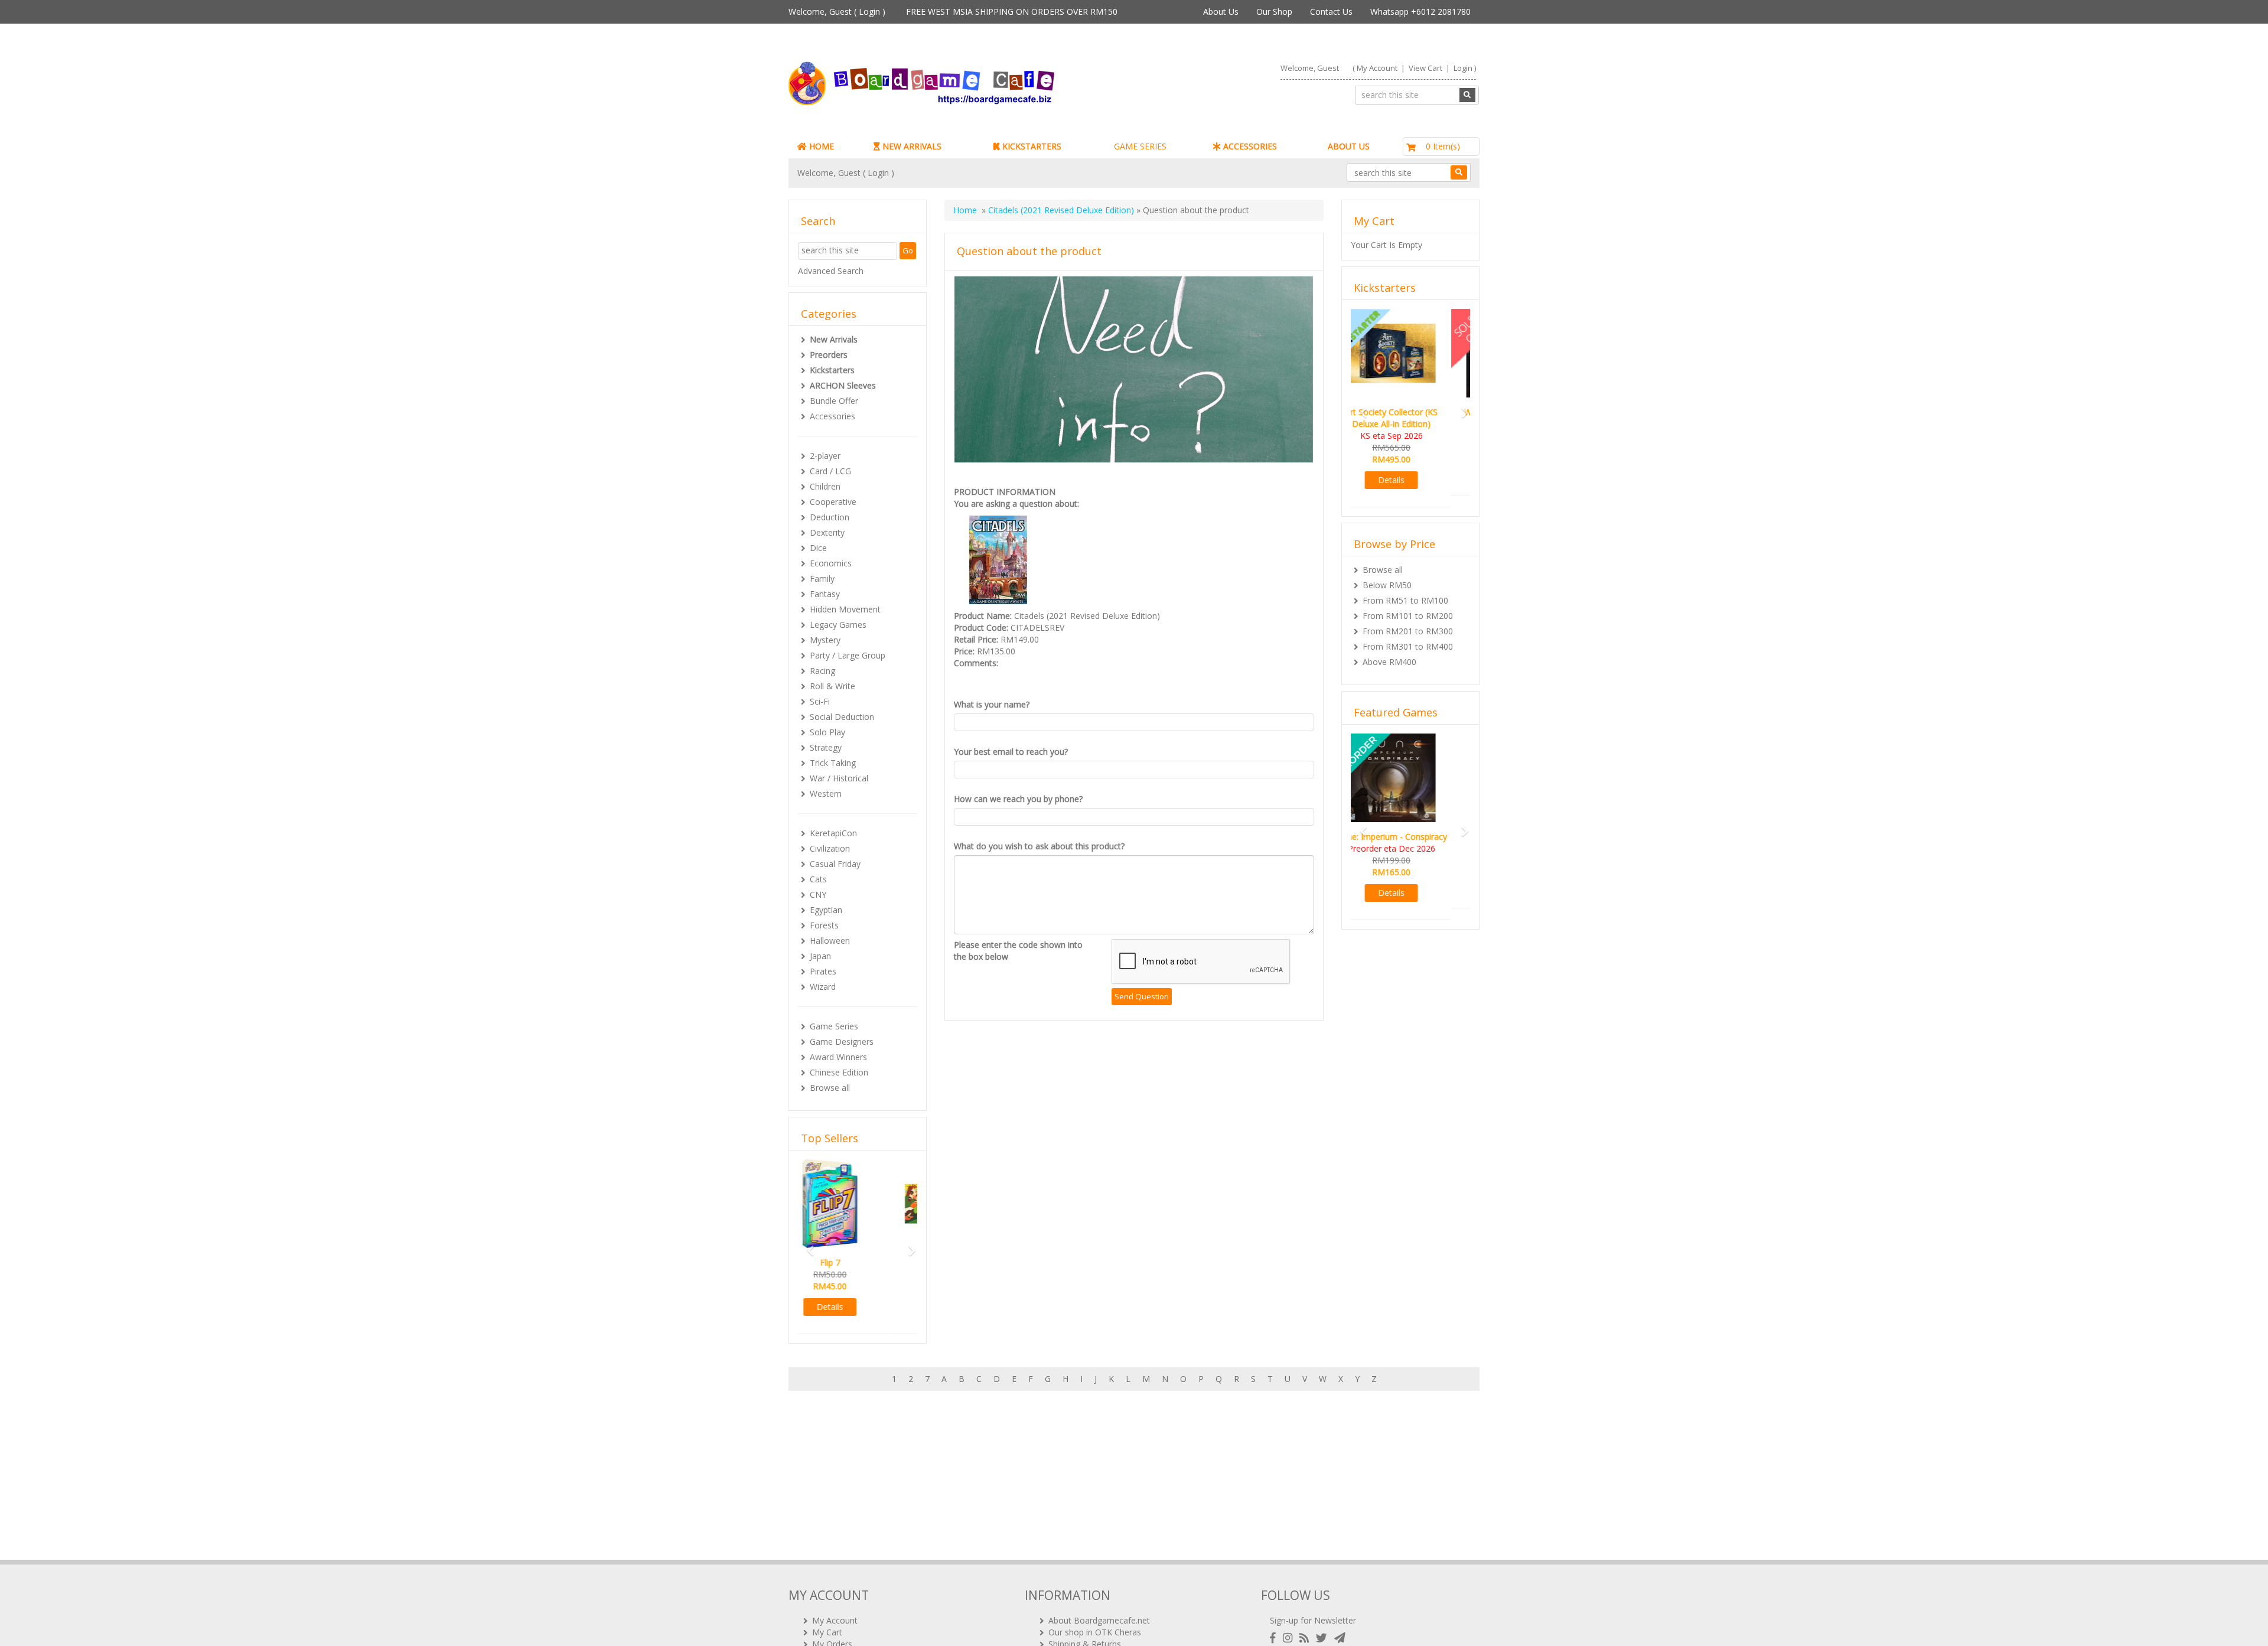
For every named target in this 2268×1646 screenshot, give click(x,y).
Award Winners (838, 1057)
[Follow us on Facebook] (1275, 1638)
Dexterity (827, 532)
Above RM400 (1389, 650)
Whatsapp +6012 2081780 (1420, 12)
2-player (825, 456)
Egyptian (826, 910)
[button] (807, 1245)
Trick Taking (833, 763)
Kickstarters (832, 370)
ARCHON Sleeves (843, 385)
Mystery (825, 640)
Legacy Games (838, 625)
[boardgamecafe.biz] (956, 84)
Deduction (830, 517)
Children (825, 486)
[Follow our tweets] (1324, 1638)
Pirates (823, 971)
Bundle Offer (834, 401)
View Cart (1425, 68)
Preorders (829, 355)
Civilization (830, 848)
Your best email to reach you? (1011, 752)
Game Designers (842, 1042)
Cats (818, 879)
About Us (1221, 12)
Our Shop (1274, 12)
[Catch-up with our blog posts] (1306, 1638)
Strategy (826, 747)
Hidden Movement (845, 609)
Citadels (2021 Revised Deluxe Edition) (1061, 210)
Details (858, 1307)
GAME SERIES (1140, 146)
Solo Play (827, 732)
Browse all (830, 1088)
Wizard (823, 987)
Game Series (834, 1026)
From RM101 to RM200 (1408, 604)
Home (965, 210)
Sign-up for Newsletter (1313, 1620)
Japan (820, 956)
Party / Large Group (848, 655)
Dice (818, 548)
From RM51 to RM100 (1405, 589)
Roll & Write (832, 686)
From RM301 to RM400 (1408, 635)
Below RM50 (1387, 573)
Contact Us (1331, 12)
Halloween (830, 941)
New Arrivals (834, 339)
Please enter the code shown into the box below (1018, 951)
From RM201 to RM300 (1408, 619)
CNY (818, 894)
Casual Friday (835, 864)
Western (826, 793)
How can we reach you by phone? (1018, 799)
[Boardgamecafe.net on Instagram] (1290, 1638)
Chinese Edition (839, 1072)
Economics (831, 563)
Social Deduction (842, 717)
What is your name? (992, 704)
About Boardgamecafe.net (1099, 1620)
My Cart (827, 1632)
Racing (822, 671)
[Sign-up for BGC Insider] (1340, 1638)
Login (869, 12)
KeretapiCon (833, 833)
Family (822, 578)
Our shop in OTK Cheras (1095, 1632)
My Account (1377, 68)
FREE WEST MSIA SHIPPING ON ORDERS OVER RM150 (1012, 12)
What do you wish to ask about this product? (1039, 846)
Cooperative (833, 502)
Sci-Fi (820, 701)
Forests (824, 925)
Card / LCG (830, 471)
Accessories (832, 416)
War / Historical (839, 778)
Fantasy (825, 594)
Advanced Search (831, 271)
